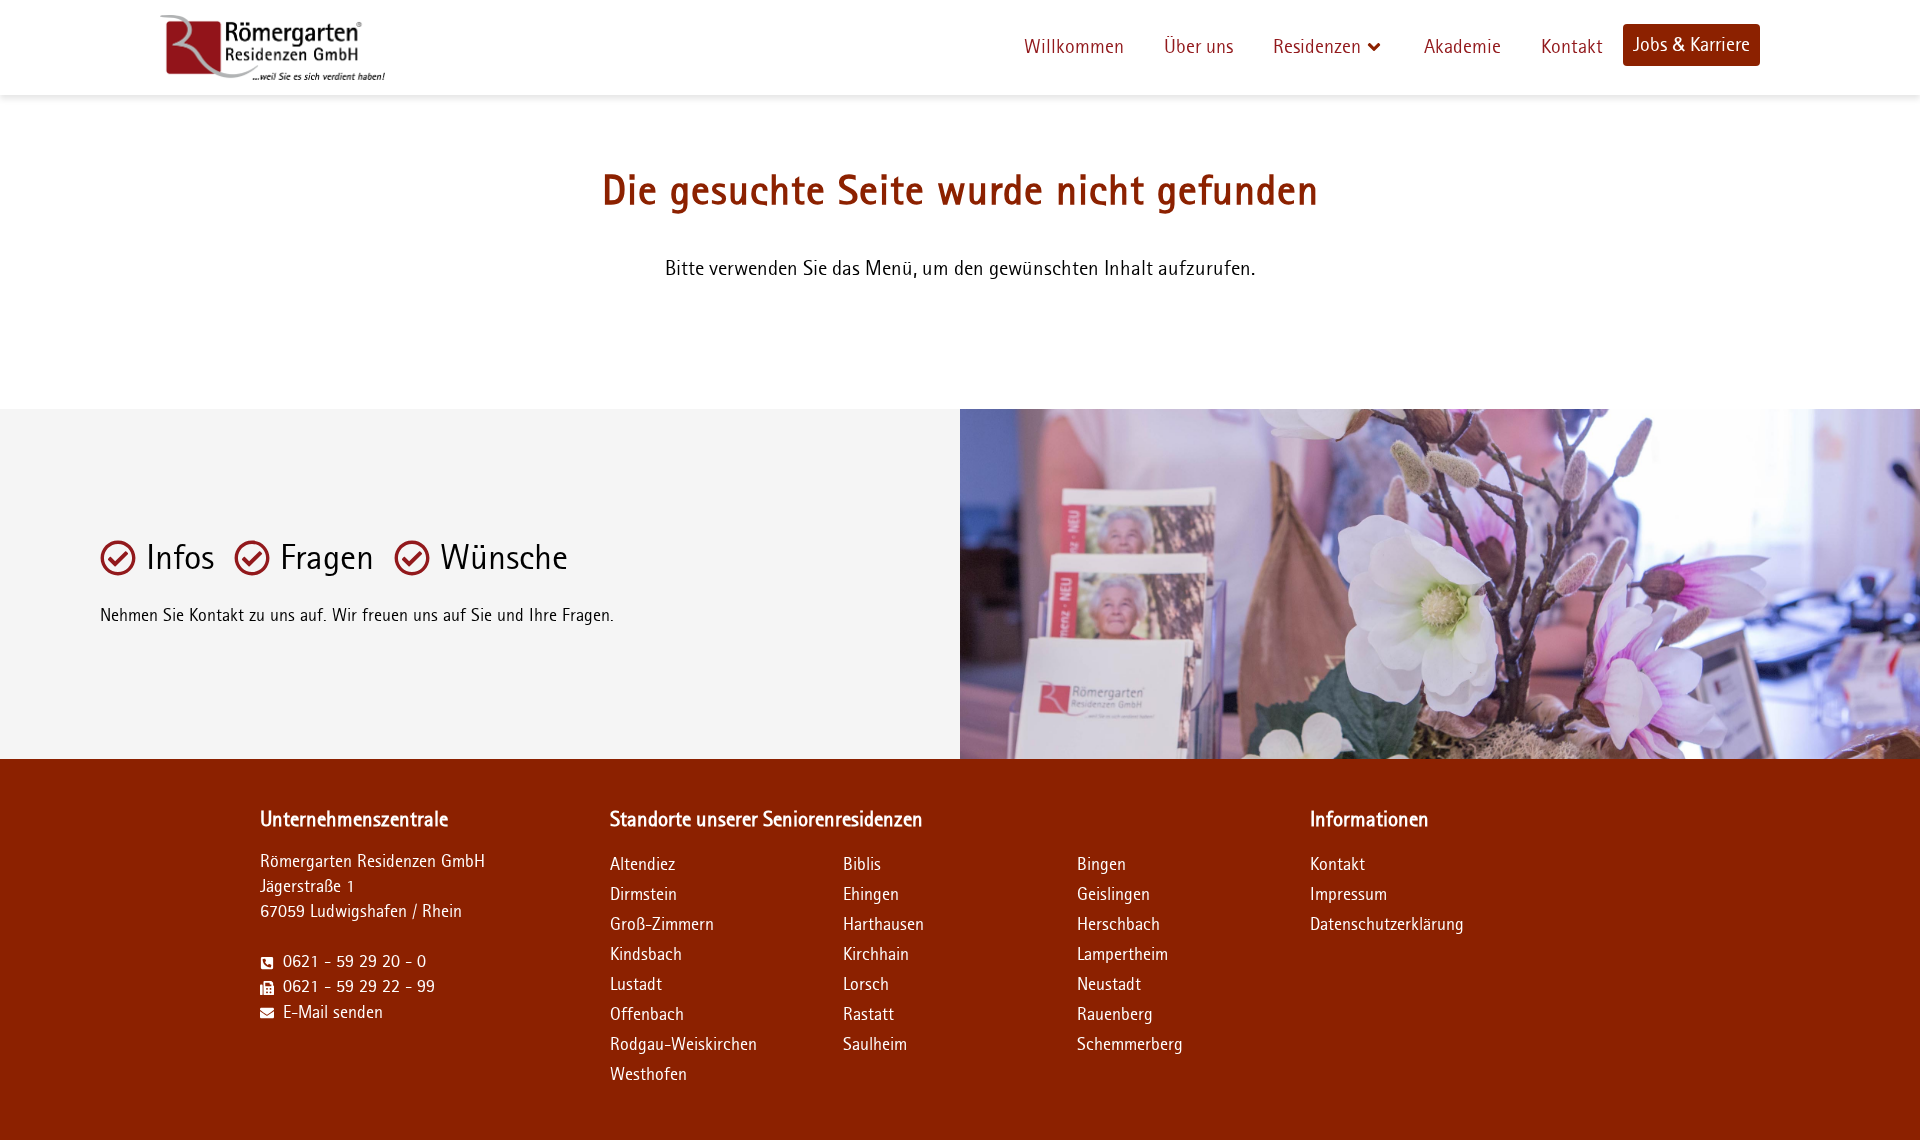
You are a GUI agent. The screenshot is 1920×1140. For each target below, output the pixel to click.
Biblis (862, 865)
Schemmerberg (1130, 1045)
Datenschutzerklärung (1368, 925)
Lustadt (636, 985)
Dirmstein (643, 895)
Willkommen (1074, 47)
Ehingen (871, 895)
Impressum (1348, 895)
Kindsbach (646, 955)
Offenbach (647, 1015)
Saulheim (875, 1045)
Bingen (1101, 865)
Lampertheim (1122, 955)
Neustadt (1109, 985)
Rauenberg (1115, 1015)
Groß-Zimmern (662, 925)
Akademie (1462, 47)
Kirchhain (876, 955)
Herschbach (1118, 925)
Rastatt (868, 1015)
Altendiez (642, 865)
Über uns (1198, 47)
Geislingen (1113, 895)
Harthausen (883, 925)
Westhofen (648, 1075)
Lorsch (866, 985)
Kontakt (1572, 47)
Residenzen (1317, 47)
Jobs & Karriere (1691, 45)
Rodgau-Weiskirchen (683, 1045)
